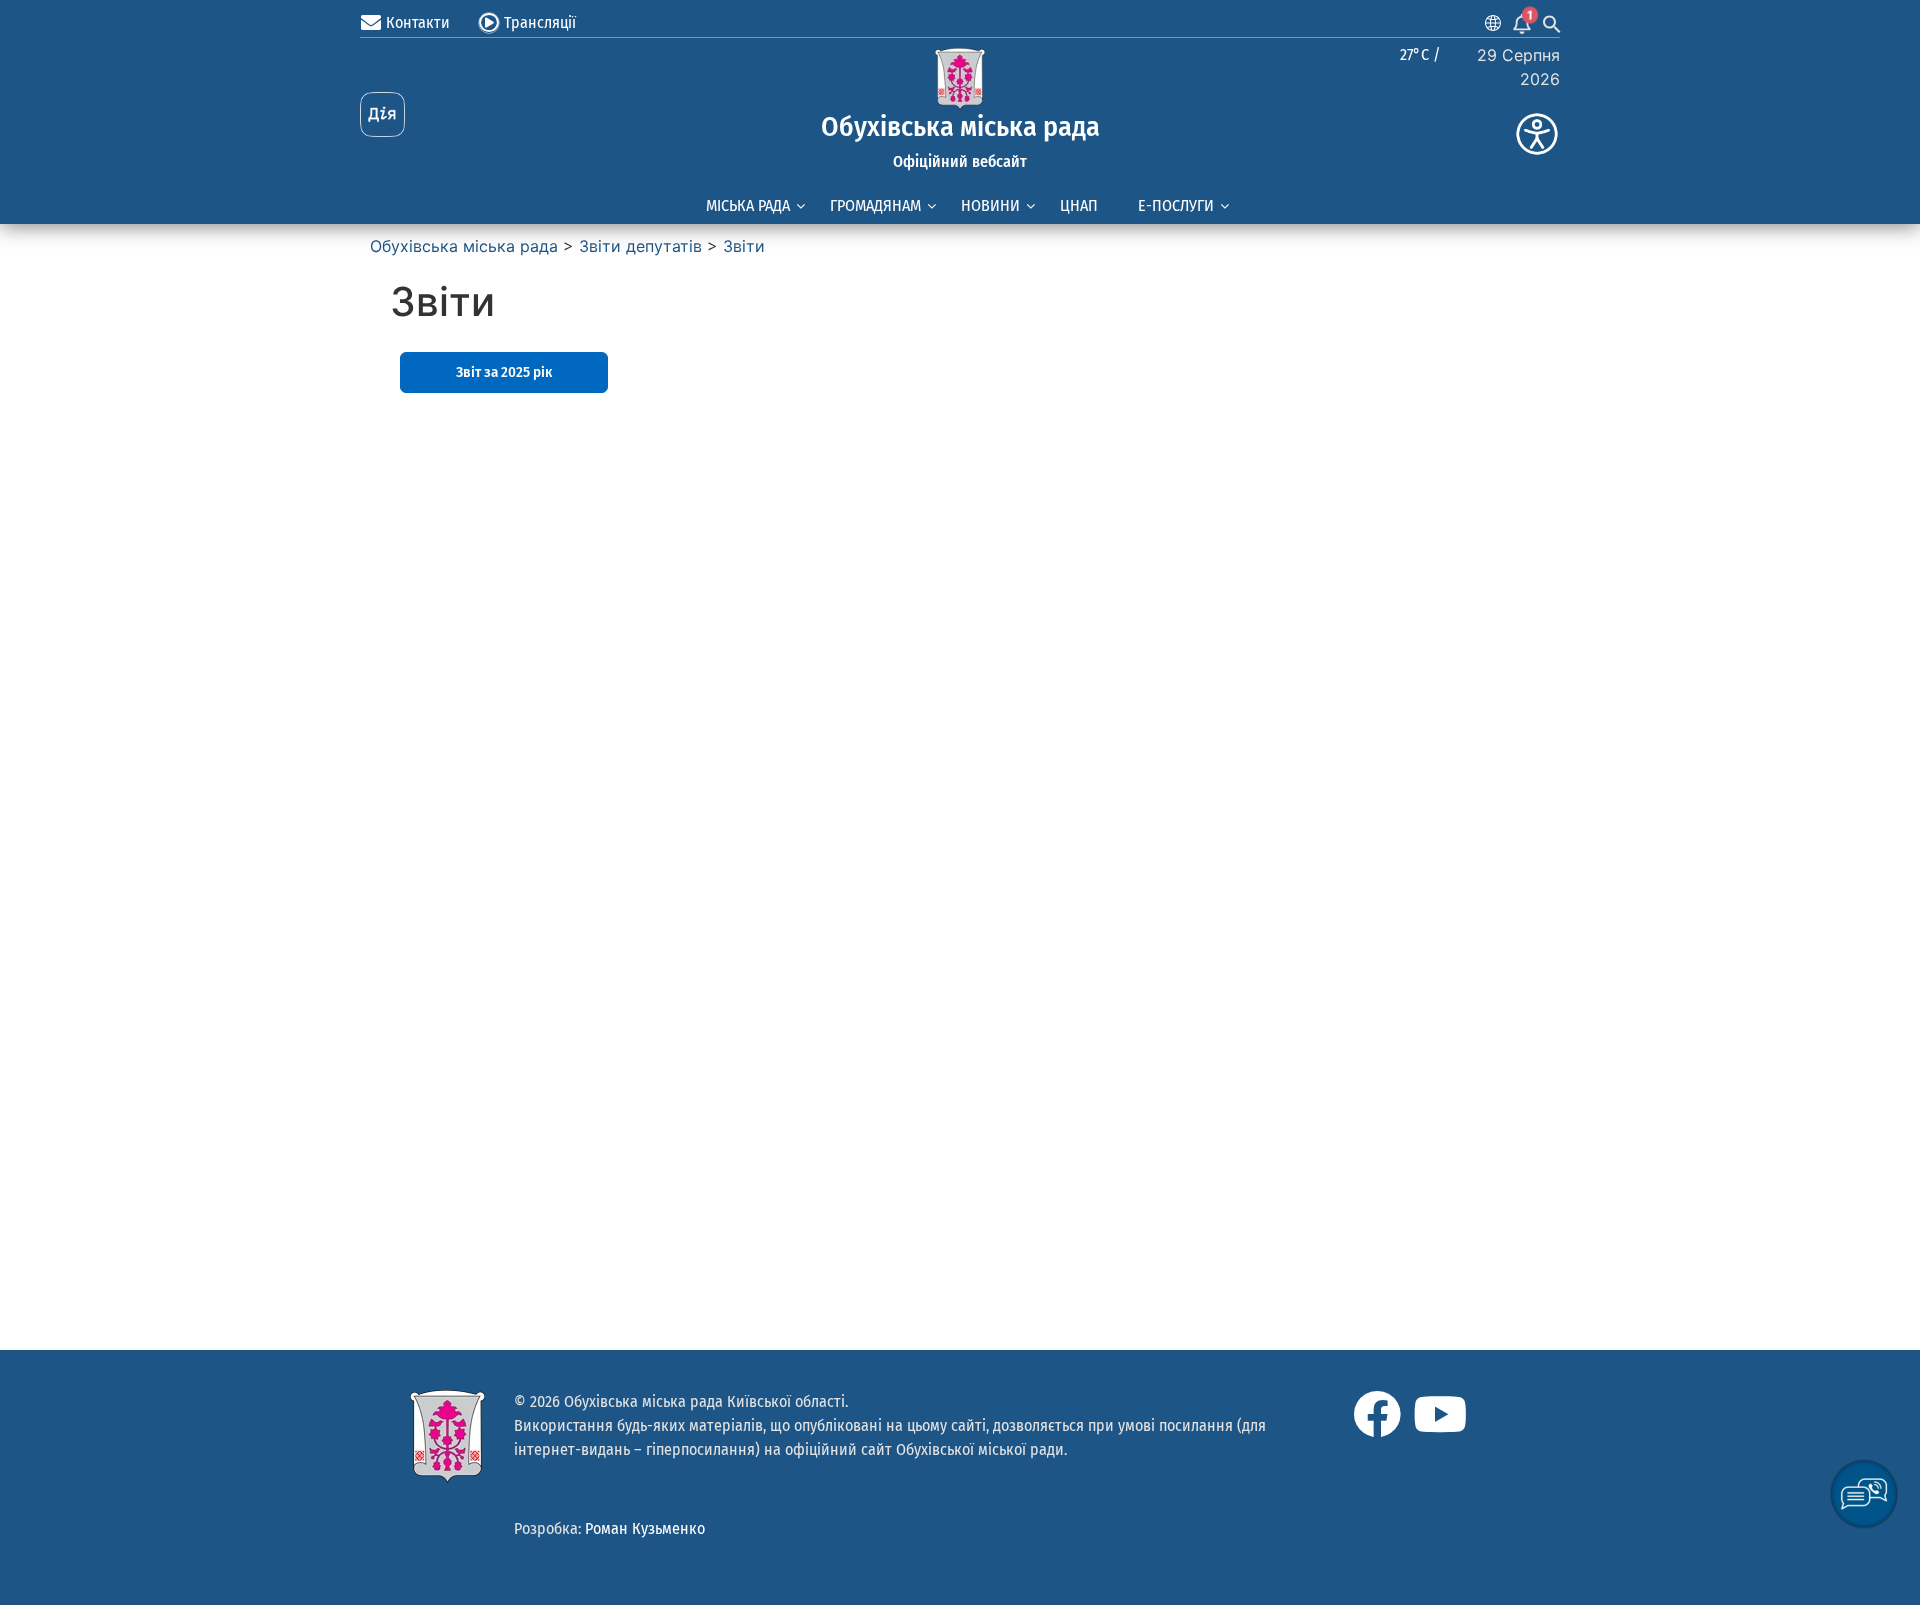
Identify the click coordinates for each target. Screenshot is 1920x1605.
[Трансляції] (489, 23)
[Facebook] (1377, 1414)
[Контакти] (371, 23)
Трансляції (540, 22)
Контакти (418, 22)
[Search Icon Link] (1552, 23)
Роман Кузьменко (645, 1528)
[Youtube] (1440, 1414)
